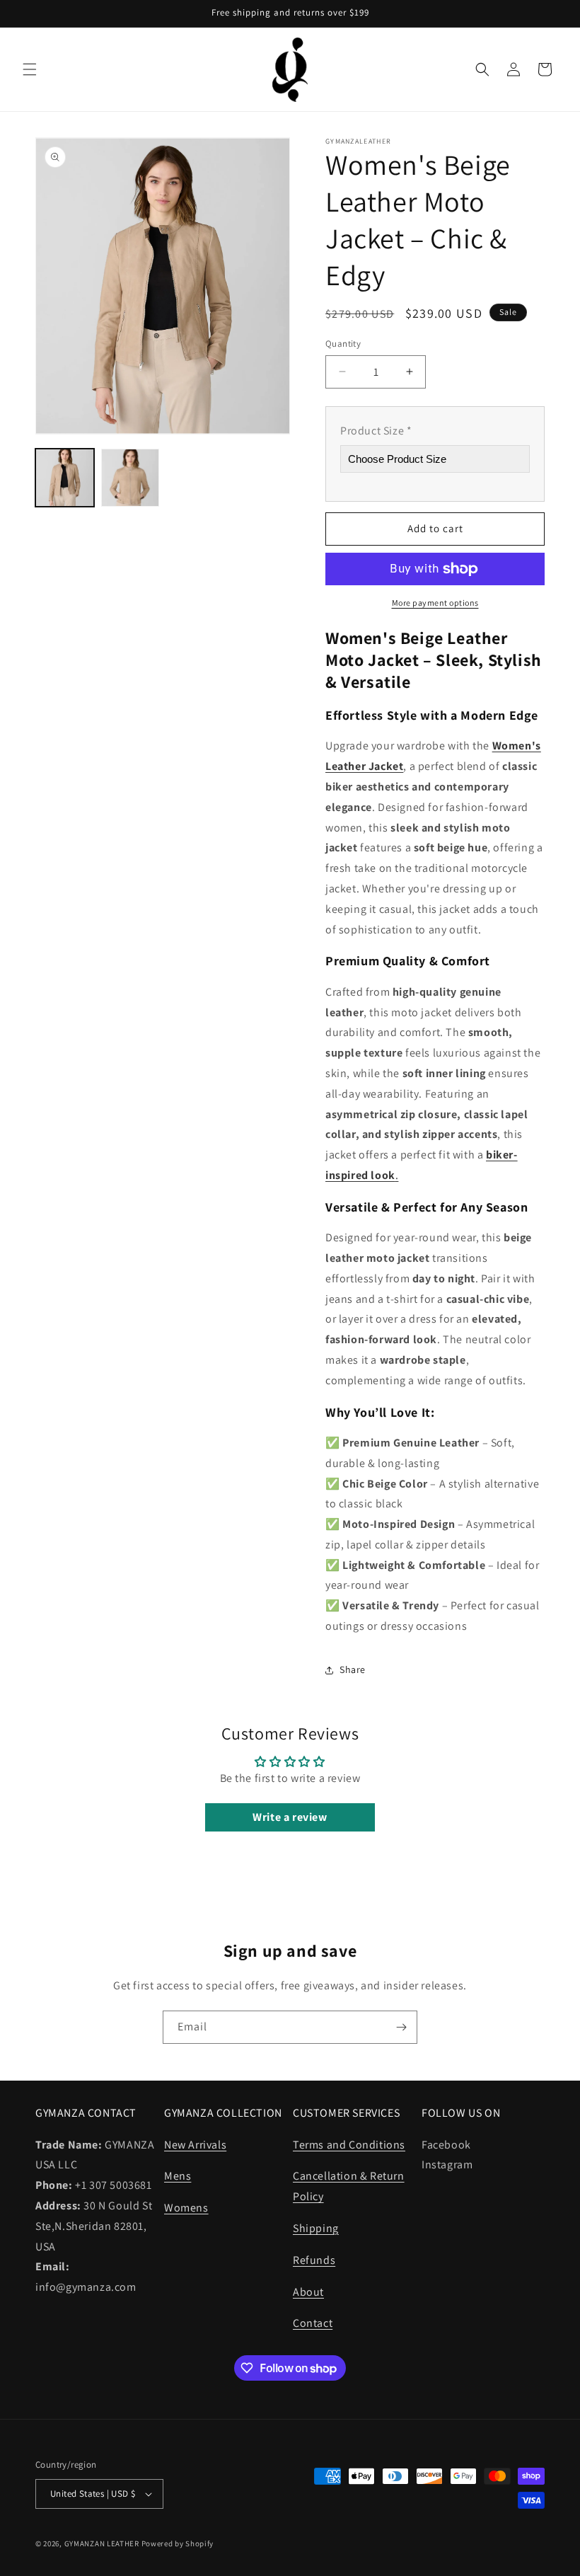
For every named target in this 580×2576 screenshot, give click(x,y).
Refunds (314, 2260)
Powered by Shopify (178, 2543)
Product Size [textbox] (376, 431)
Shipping (316, 2228)
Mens (178, 2176)
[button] (30, 69)
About (308, 2292)
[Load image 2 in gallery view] (130, 478)
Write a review (290, 1817)
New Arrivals (195, 2145)
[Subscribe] (401, 2027)
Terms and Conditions (349, 2145)
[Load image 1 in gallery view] (65, 478)
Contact (313, 2323)
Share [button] (353, 1669)
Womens (186, 2208)
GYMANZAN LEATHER (102, 2543)
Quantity (343, 344)
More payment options (435, 603)
